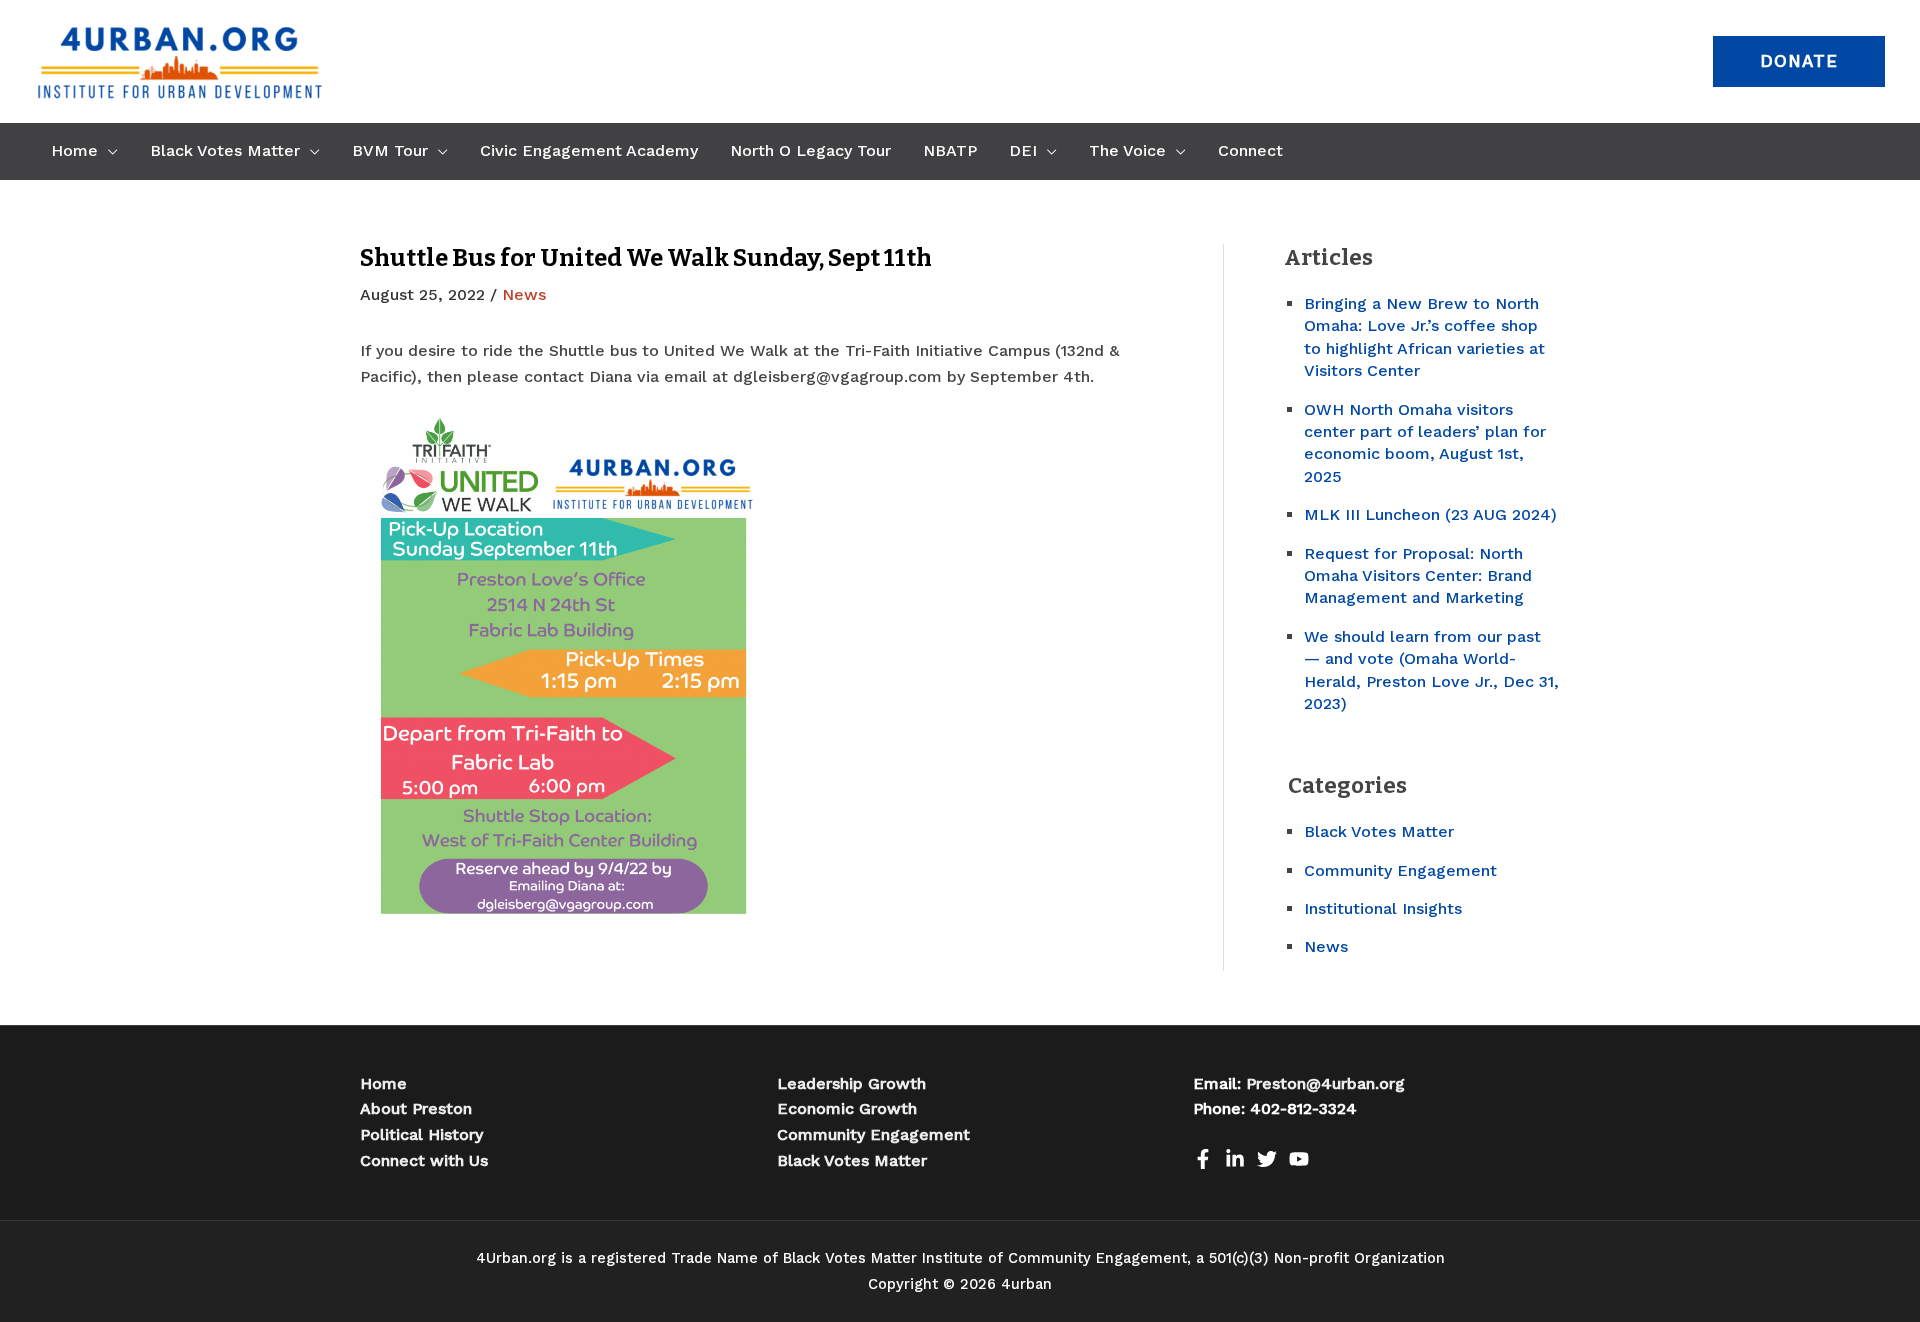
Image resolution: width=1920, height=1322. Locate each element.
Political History (421, 1134)
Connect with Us (424, 1160)
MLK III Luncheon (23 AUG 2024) (1430, 514)
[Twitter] (1267, 1159)
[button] (1799, 61)
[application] (108, 151)
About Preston (416, 1108)
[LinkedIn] (1235, 1159)
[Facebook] (1203, 1159)
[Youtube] (1299, 1159)
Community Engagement (1400, 870)
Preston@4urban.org (1325, 1083)
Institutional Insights (1383, 908)
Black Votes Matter (1379, 831)
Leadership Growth (851, 1083)
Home (383, 1083)
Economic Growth (847, 1108)
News (524, 294)
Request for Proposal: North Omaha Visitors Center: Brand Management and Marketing (1418, 576)
